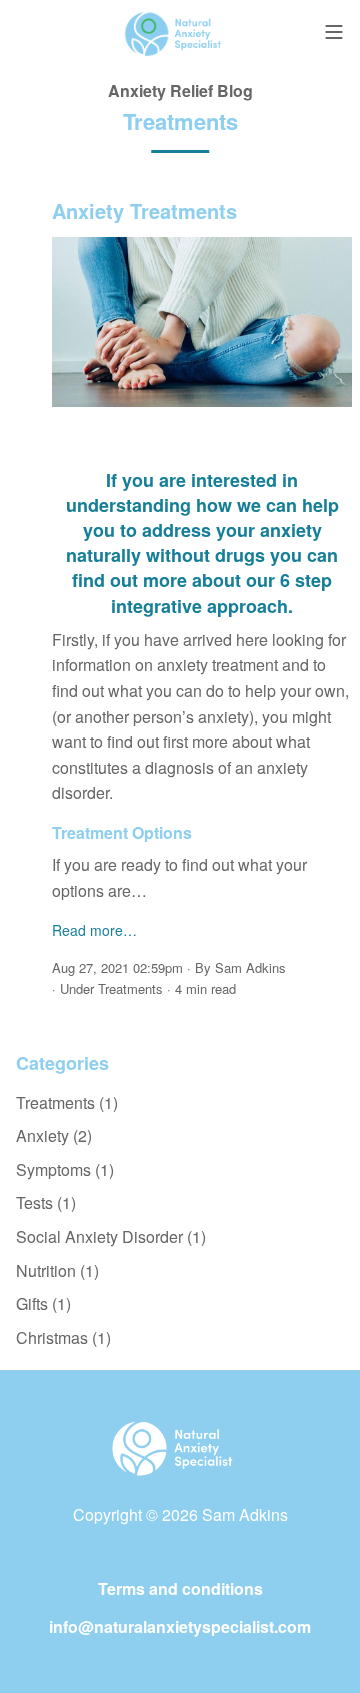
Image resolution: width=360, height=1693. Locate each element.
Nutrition (57, 1270)
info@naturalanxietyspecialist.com (180, 1626)
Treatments (130, 988)
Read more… (94, 930)
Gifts (43, 1303)
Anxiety (54, 1135)
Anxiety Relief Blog (180, 90)
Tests (46, 1202)
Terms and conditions (180, 1588)
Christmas (63, 1337)
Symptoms (65, 1169)
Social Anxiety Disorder (111, 1236)
